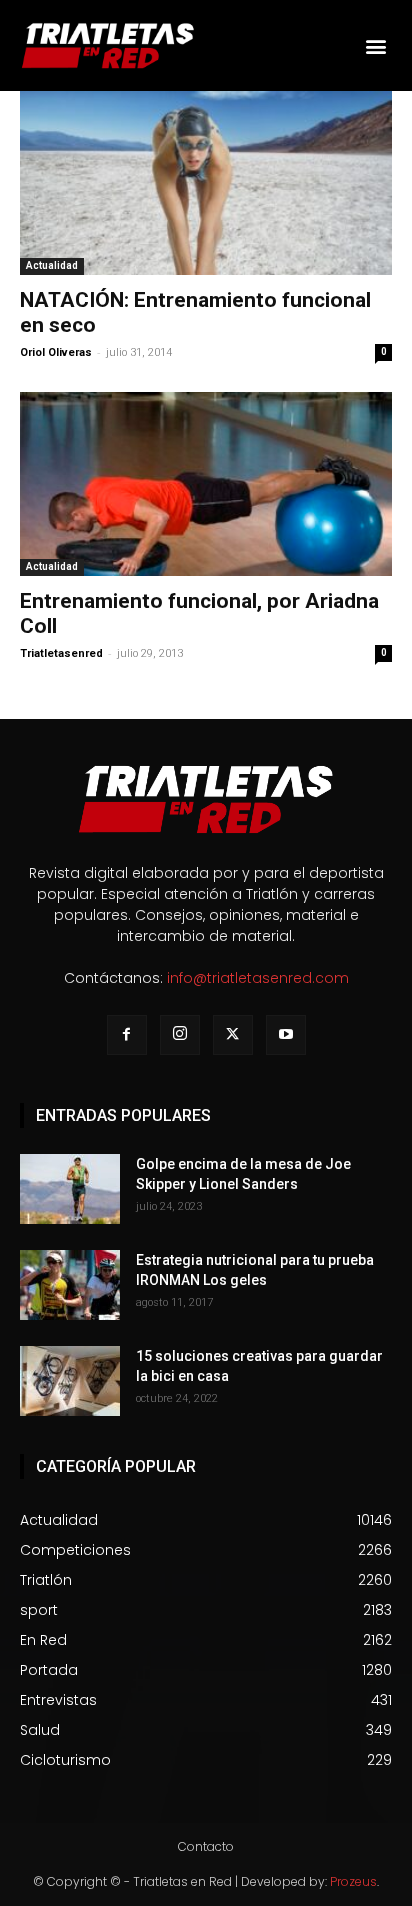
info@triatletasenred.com (258, 978)
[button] (375, 45)
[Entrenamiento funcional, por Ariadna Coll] (206, 484)
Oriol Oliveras (56, 352)
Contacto (206, 1846)
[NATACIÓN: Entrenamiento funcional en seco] (206, 183)
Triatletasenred (61, 653)
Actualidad (52, 265)
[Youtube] (286, 1035)
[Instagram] (180, 1035)
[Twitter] (233, 1035)
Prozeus (353, 1881)
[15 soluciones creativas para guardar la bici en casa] (70, 1381)
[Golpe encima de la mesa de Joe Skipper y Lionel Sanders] (70, 1189)
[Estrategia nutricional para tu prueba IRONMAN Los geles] (70, 1285)
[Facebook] (127, 1035)
